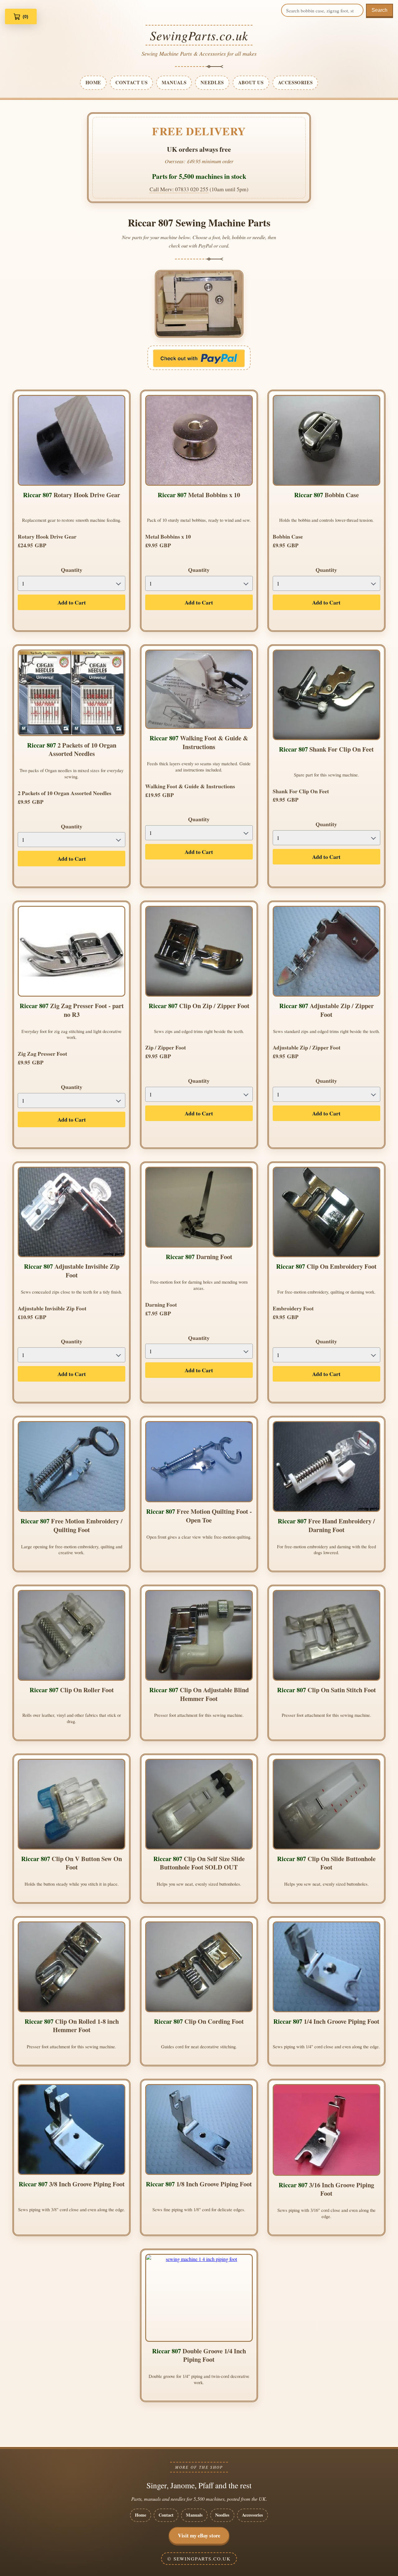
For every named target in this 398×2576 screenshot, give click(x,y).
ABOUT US (251, 82)
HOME (93, 82)
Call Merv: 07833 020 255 (179, 189)
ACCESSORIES (295, 82)
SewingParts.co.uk (199, 35)
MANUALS (174, 82)
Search (379, 10)
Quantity (72, 570)
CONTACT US (131, 82)
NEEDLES (212, 82)
